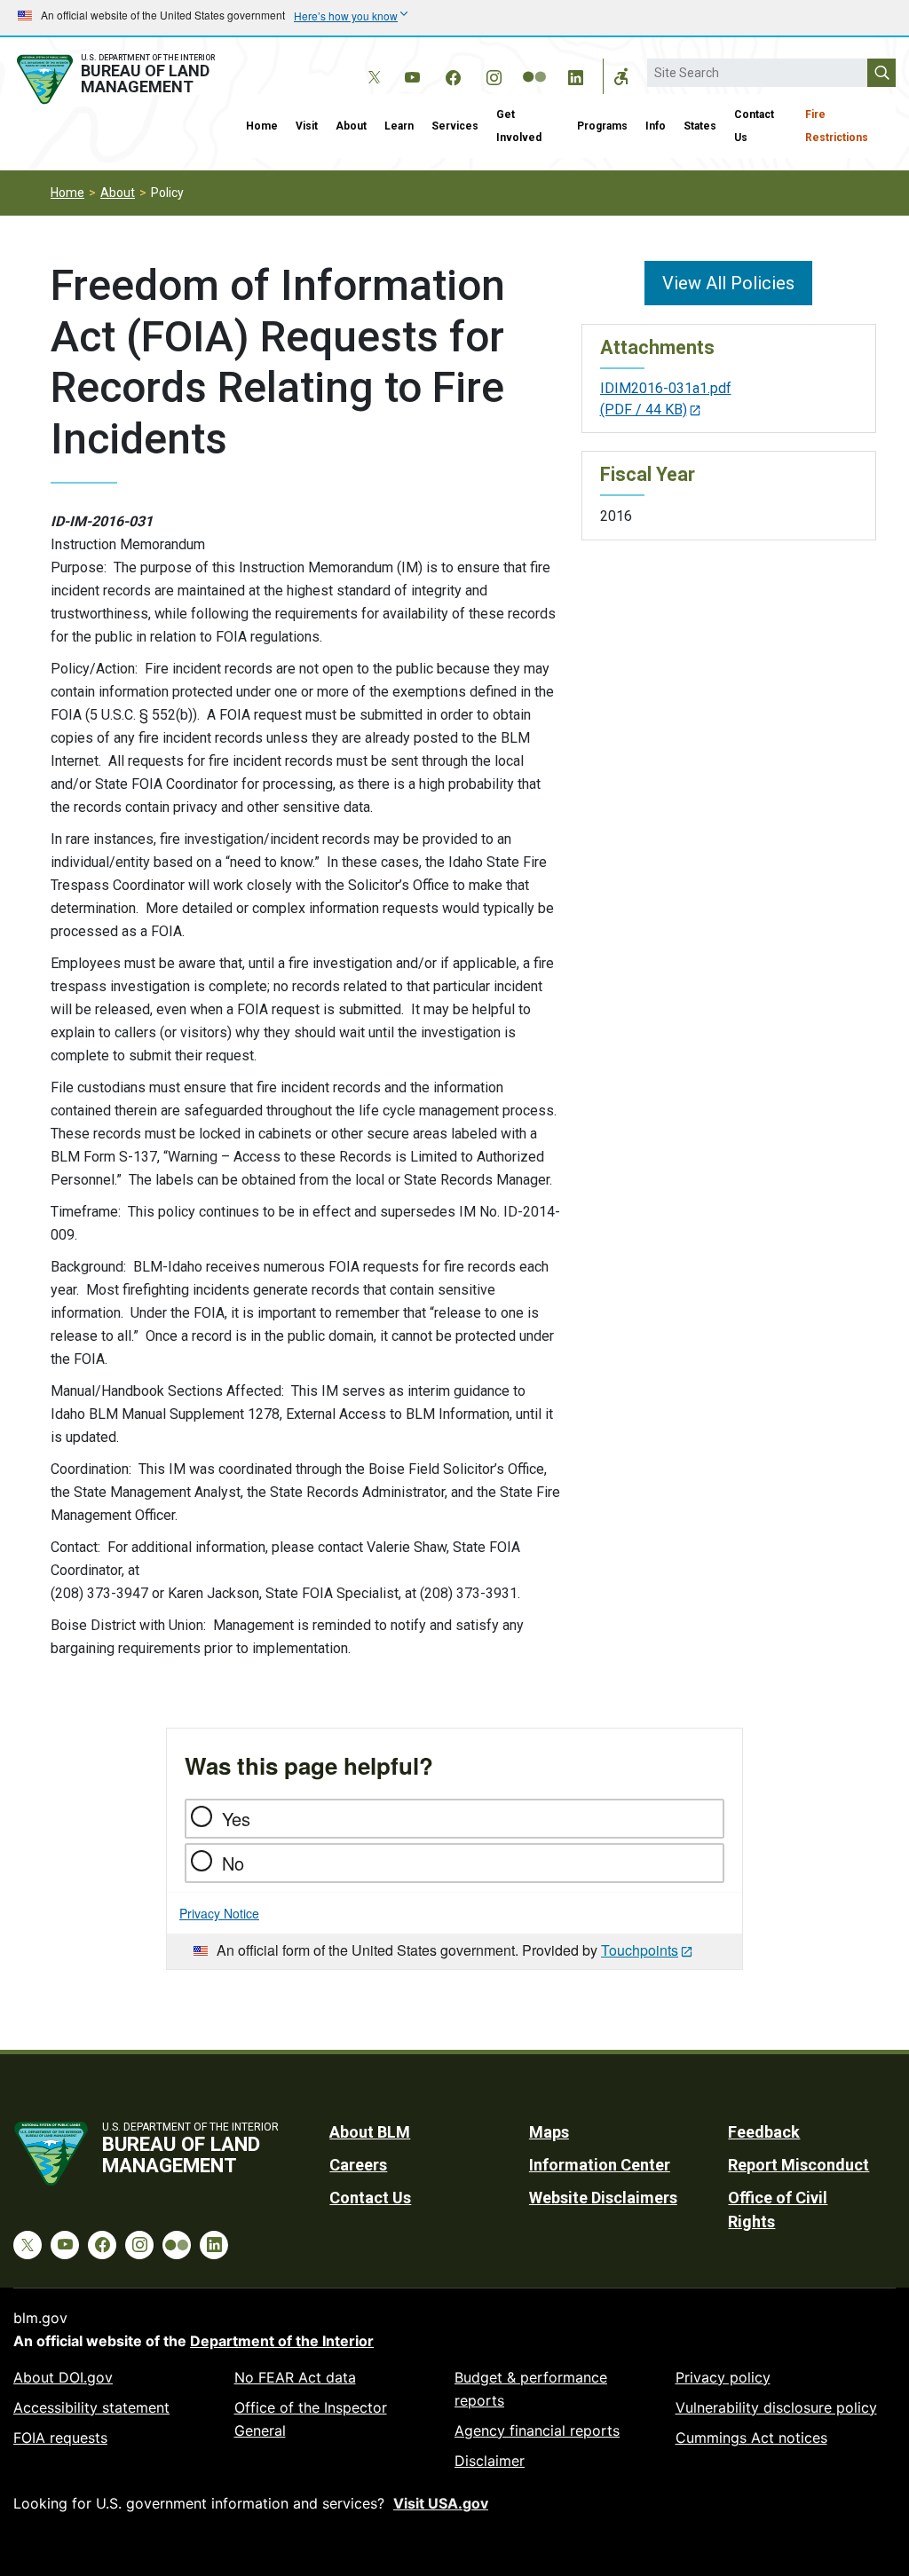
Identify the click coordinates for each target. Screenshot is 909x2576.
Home (262, 126)
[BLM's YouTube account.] (412, 75)
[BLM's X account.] (371, 64)
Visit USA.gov (441, 2503)
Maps (549, 2132)
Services (455, 126)
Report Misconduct (798, 2165)
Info (656, 126)
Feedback (764, 2132)
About (351, 126)
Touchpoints (640, 1950)
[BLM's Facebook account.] (453, 75)
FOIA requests (60, 2438)
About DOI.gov (63, 2377)
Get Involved (519, 126)
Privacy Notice (219, 1913)
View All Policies (728, 283)
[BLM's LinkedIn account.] (575, 75)
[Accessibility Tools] (621, 76)
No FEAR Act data (295, 2377)
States (700, 126)
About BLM (370, 2132)
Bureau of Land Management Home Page (119, 79)
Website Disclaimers (603, 2198)
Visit (307, 126)
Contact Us (754, 126)
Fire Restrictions (837, 126)
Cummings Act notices (751, 2438)
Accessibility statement (91, 2407)
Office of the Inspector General (311, 2419)
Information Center (600, 2165)
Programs (602, 126)
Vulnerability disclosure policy (776, 2407)
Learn (399, 126)
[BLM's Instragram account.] (494, 75)
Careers (358, 2165)
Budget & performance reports (531, 2389)
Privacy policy (723, 2377)
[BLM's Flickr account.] (534, 64)
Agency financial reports (537, 2430)
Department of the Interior (282, 2341)
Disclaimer (490, 2461)
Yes (236, 1819)
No (233, 1863)
